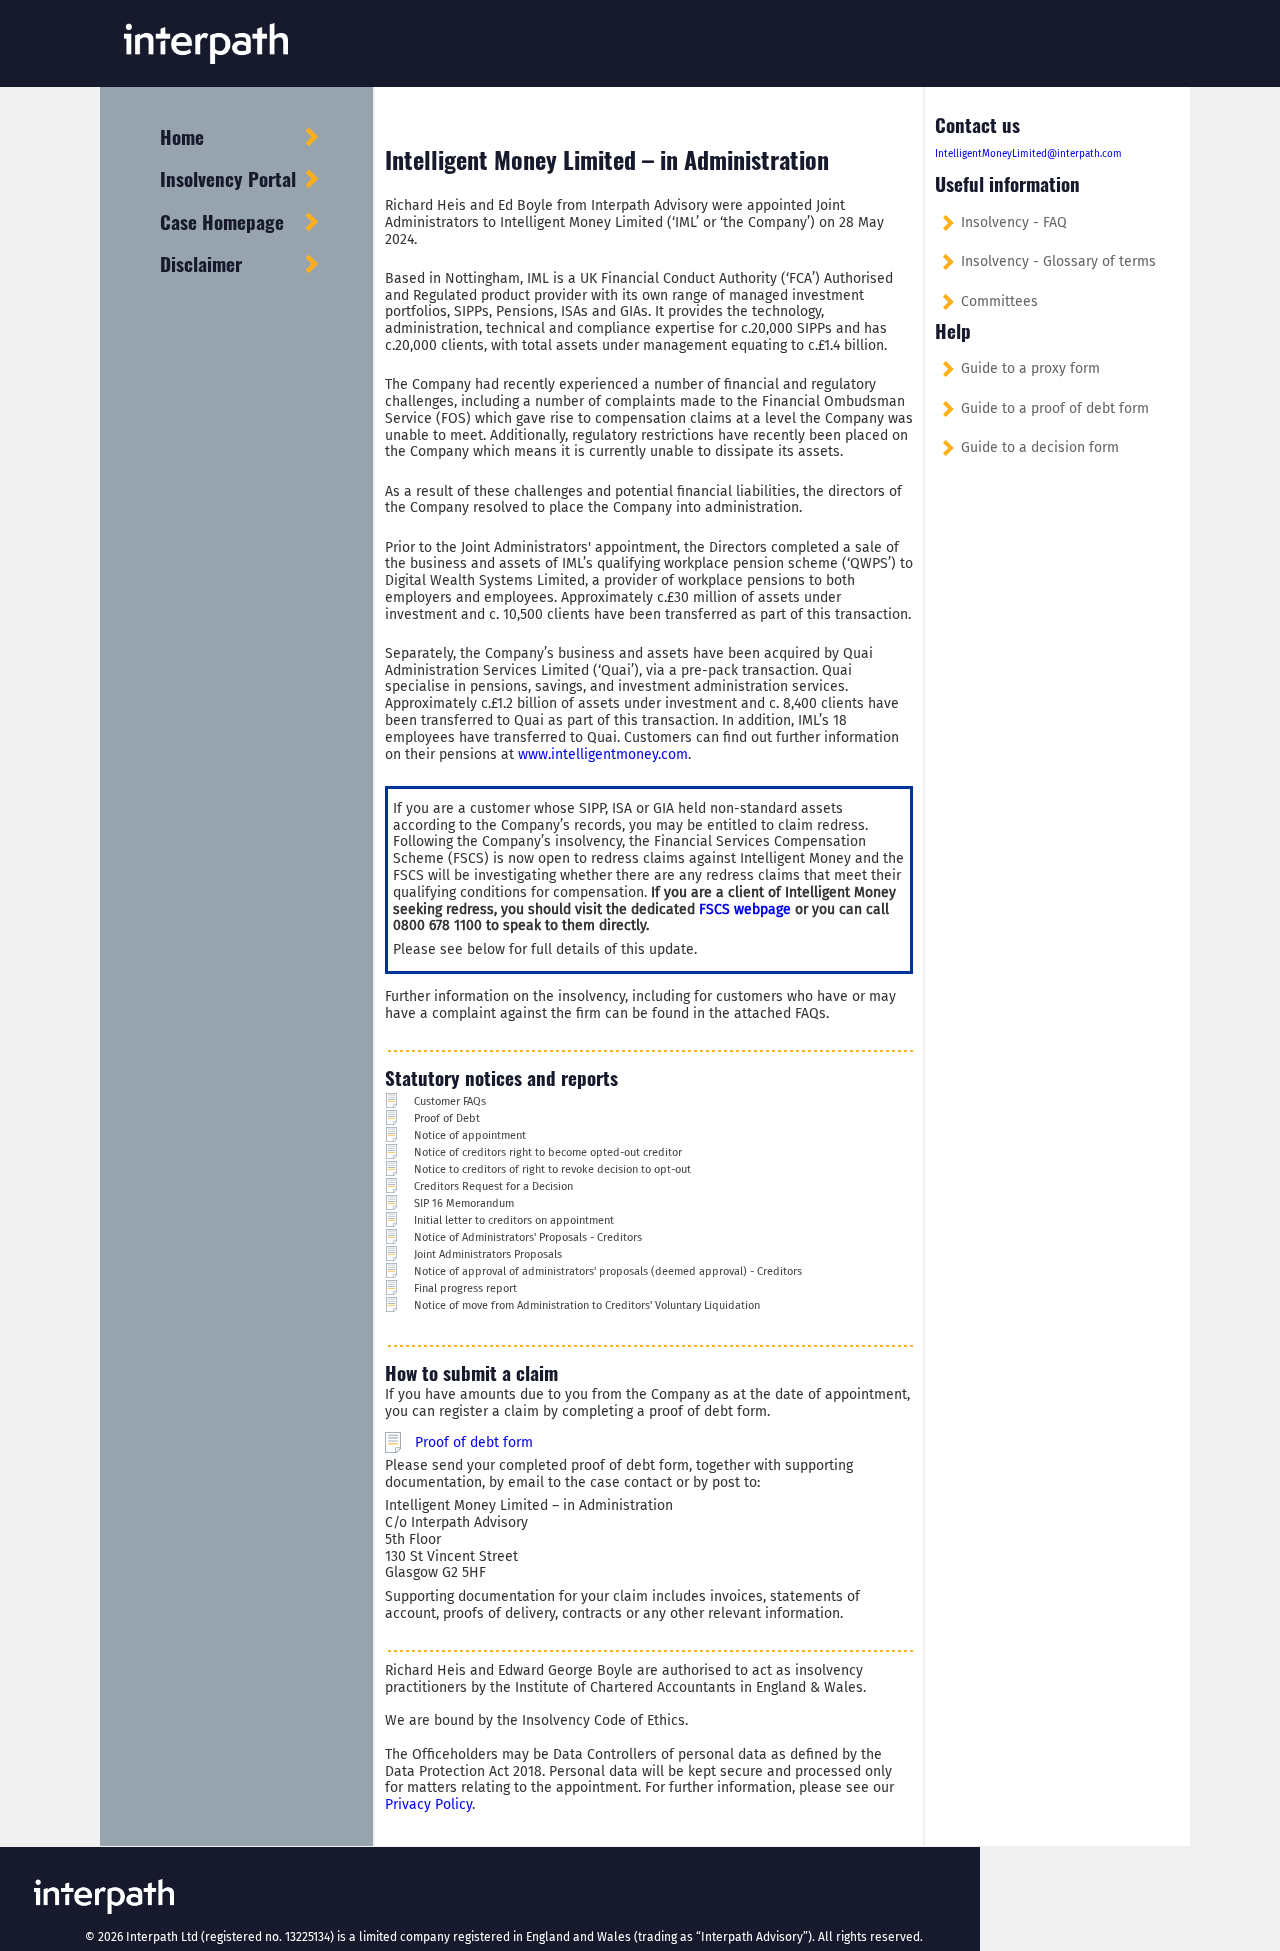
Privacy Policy (428, 1804)
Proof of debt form (474, 1442)
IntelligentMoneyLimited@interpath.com (1028, 154)
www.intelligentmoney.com (603, 754)
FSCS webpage (745, 909)
